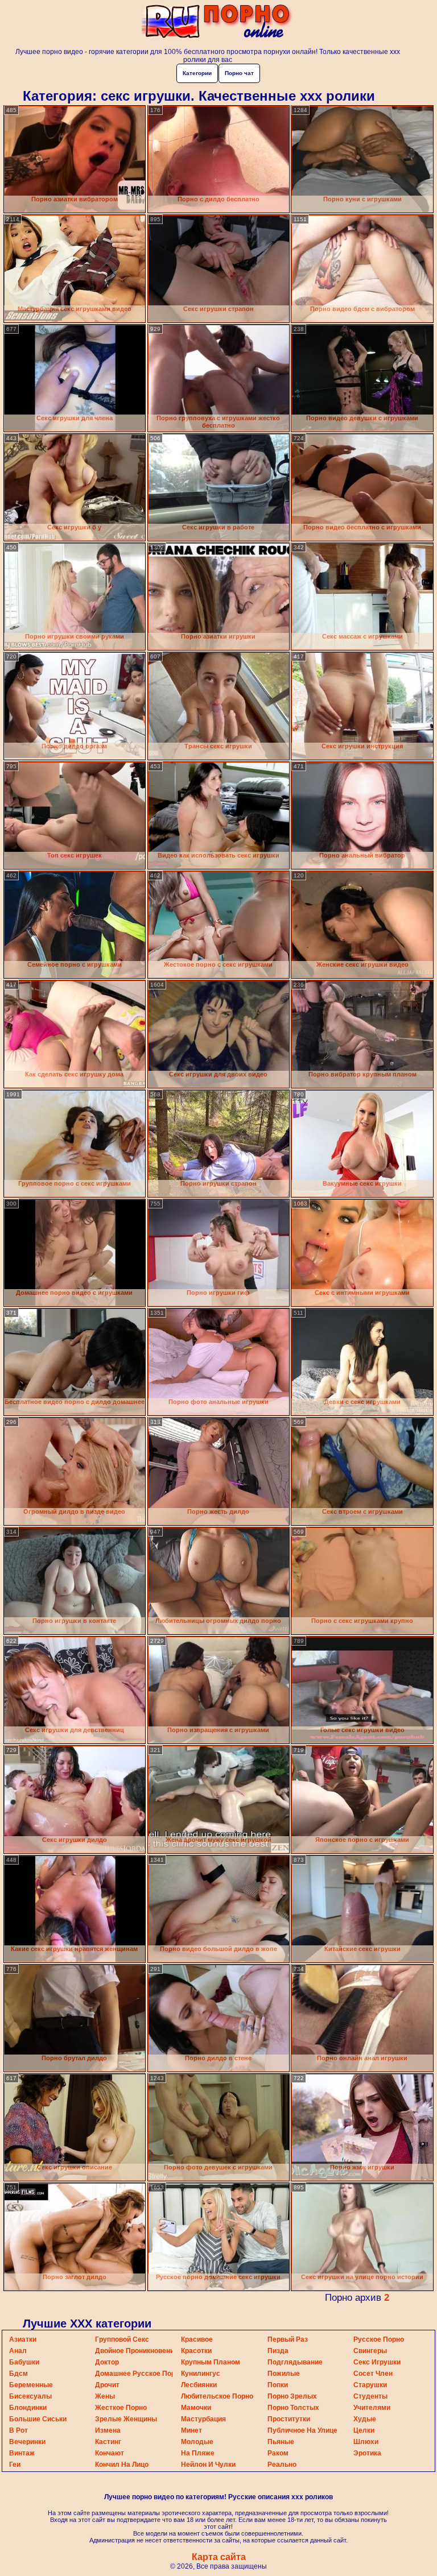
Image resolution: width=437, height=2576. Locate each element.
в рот (18, 2430)
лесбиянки (199, 2385)
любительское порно (217, 2396)
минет (191, 2430)
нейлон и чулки (208, 2465)
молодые (197, 2442)
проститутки (289, 2419)
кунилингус (201, 2374)
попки (278, 2385)
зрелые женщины (126, 2419)
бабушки (24, 2362)
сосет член (373, 2374)
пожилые (284, 2374)
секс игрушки (377, 2362)
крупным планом (211, 2362)
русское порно (379, 2339)
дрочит (107, 2385)
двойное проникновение (137, 2351)
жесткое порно (121, 2408)
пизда (278, 2351)
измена (108, 2430)
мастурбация (203, 2419)
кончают (110, 2453)
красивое (197, 2339)
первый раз (288, 2339)
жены (105, 2396)
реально (282, 2465)
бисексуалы (30, 2396)
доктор (107, 2362)
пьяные (281, 2442)
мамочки (196, 2408)
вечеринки (27, 2442)
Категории (197, 73)
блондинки (28, 2408)
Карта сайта (219, 2557)
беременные (31, 2385)
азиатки (23, 2339)
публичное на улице (302, 2430)
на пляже (198, 2453)
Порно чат (239, 73)
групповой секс (122, 2339)
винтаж (22, 2453)
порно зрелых (292, 2396)
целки (364, 2430)
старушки (370, 2385)
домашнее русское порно (139, 2374)
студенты (370, 2396)
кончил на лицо (122, 2465)
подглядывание (295, 2362)
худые (365, 2419)
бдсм (18, 2374)
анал (18, 2351)
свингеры (370, 2351)
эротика (367, 2453)
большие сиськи (38, 2419)
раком (278, 2453)
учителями (372, 2408)
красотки (196, 2351)
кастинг (108, 2442)
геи (15, 2465)
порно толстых (293, 2408)
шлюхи (366, 2442)
